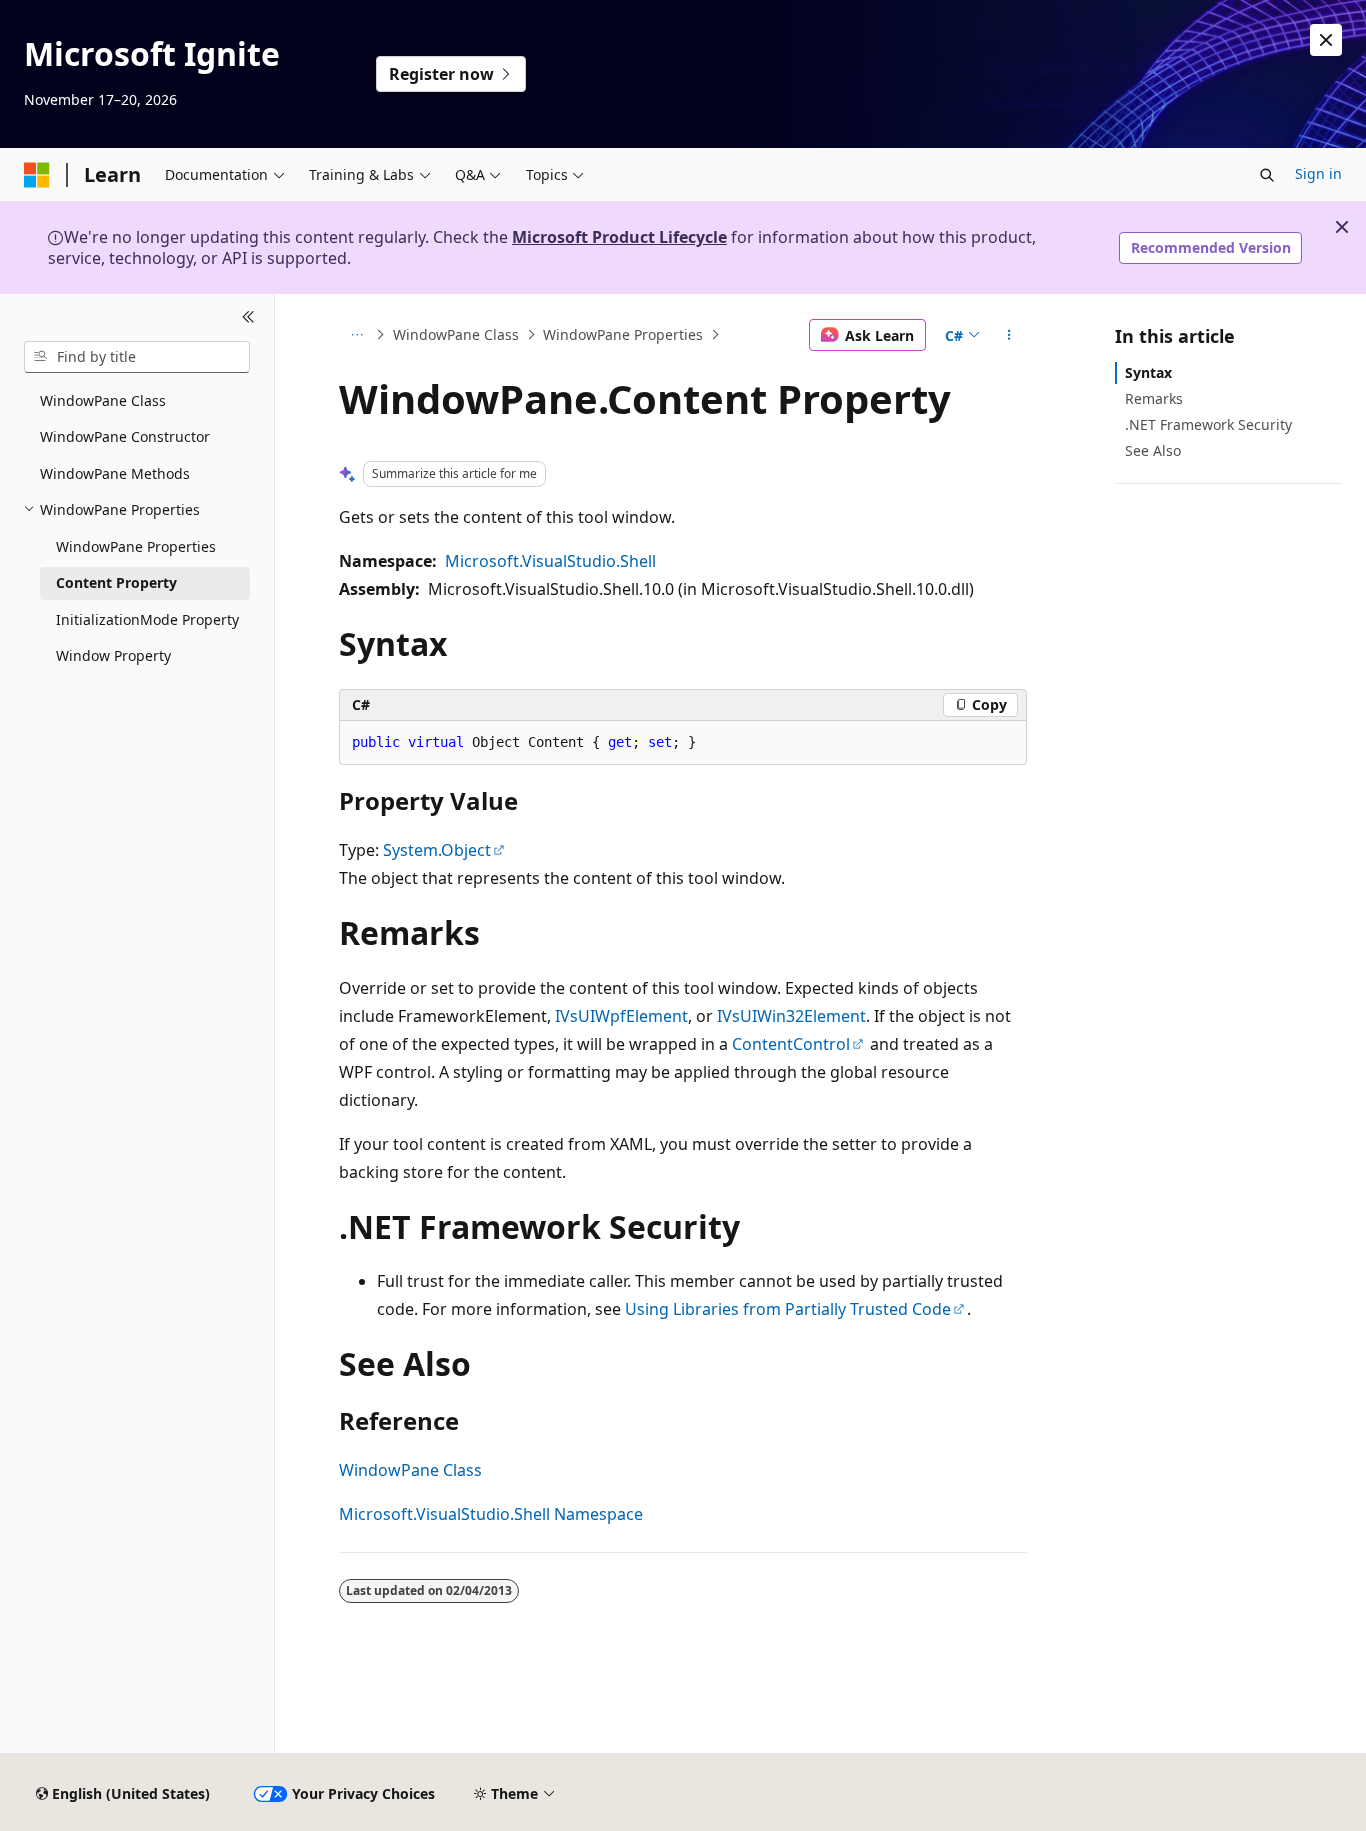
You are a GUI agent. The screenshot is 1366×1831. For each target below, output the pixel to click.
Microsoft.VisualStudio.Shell (550, 561)
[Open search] (1267, 175)
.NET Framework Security (1208, 424)
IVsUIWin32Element (791, 1016)
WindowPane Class (456, 334)
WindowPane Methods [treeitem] (115, 473)
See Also (1153, 450)
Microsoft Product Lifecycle (619, 237)
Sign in (1318, 173)
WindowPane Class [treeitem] (103, 400)
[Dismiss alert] (1326, 40)
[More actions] (1009, 335)
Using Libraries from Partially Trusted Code (788, 1309)
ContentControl (791, 1044)
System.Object (437, 850)
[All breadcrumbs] (356, 335)
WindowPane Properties (623, 334)
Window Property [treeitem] (113, 655)
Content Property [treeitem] (116, 582)
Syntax (1148, 372)
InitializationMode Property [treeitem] (147, 619)
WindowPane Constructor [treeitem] (125, 436)
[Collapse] (248, 318)
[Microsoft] (37, 175)
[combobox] (137, 357)
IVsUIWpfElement (621, 1016)
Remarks (1154, 398)
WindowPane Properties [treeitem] (136, 546)
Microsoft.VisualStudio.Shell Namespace (491, 1514)
